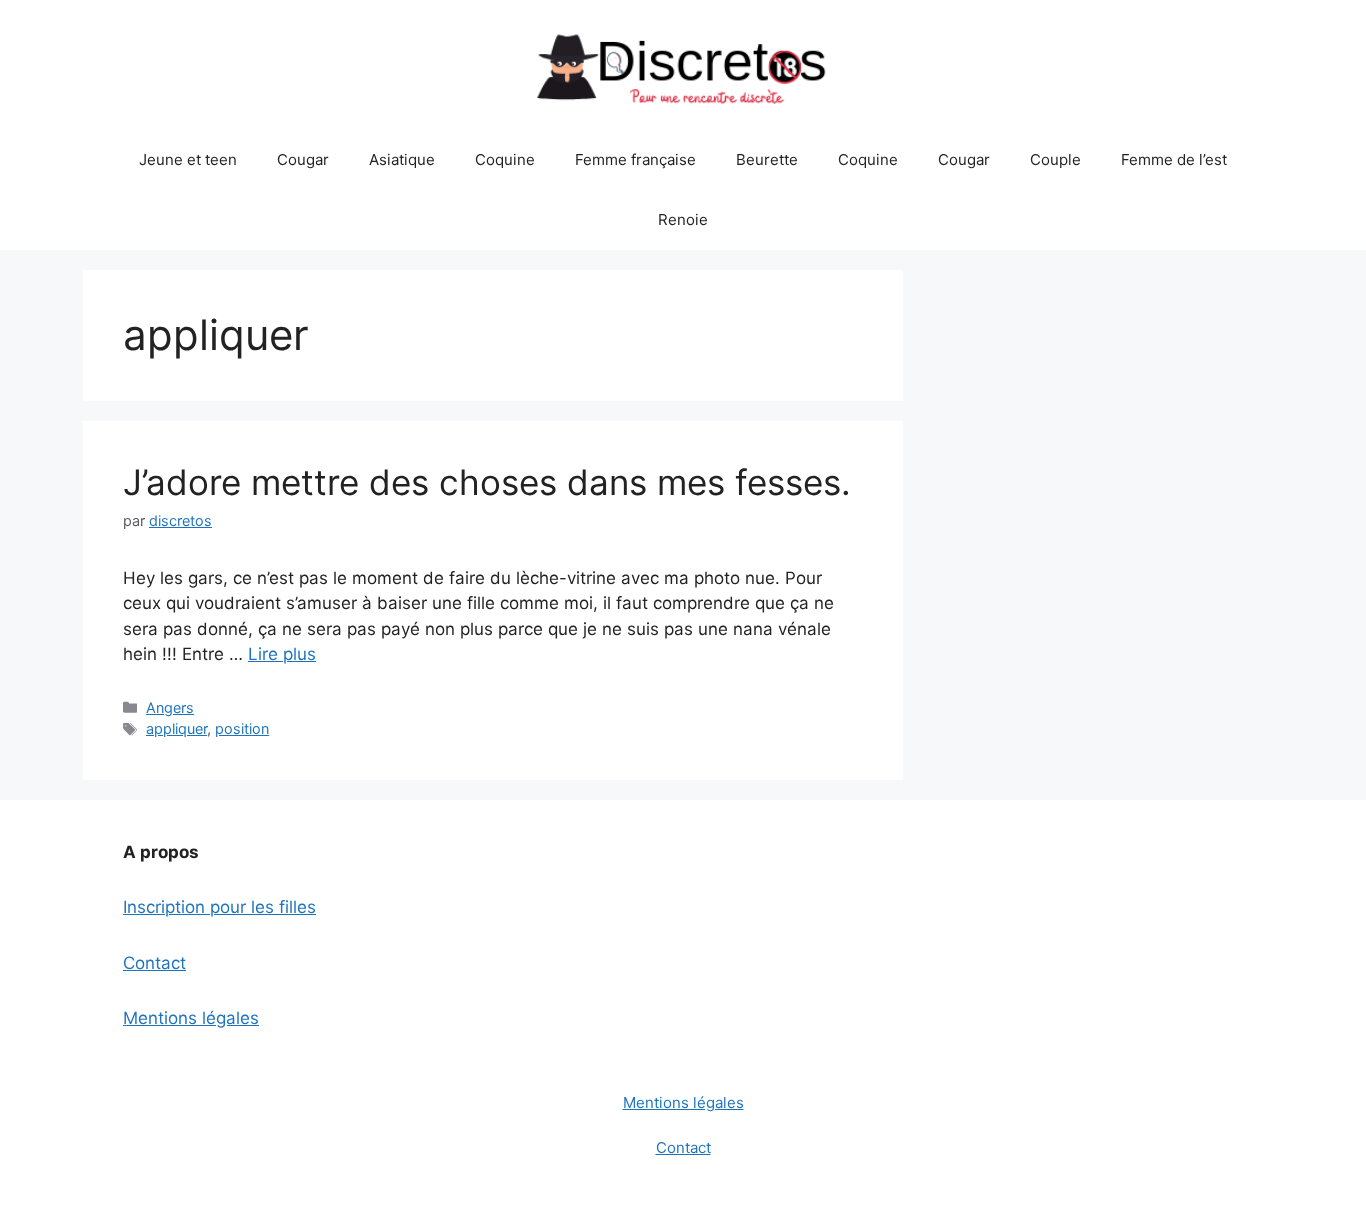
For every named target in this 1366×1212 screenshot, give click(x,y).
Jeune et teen (188, 159)
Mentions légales (191, 1018)
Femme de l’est (1174, 159)
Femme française (635, 159)
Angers (170, 707)
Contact (154, 963)
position (242, 728)
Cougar (303, 159)
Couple (1055, 159)
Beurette (767, 159)
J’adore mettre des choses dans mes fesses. (487, 482)
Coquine (505, 159)
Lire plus (282, 654)
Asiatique (402, 159)
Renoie (683, 219)
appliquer (176, 728)
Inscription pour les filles (219, 907)
